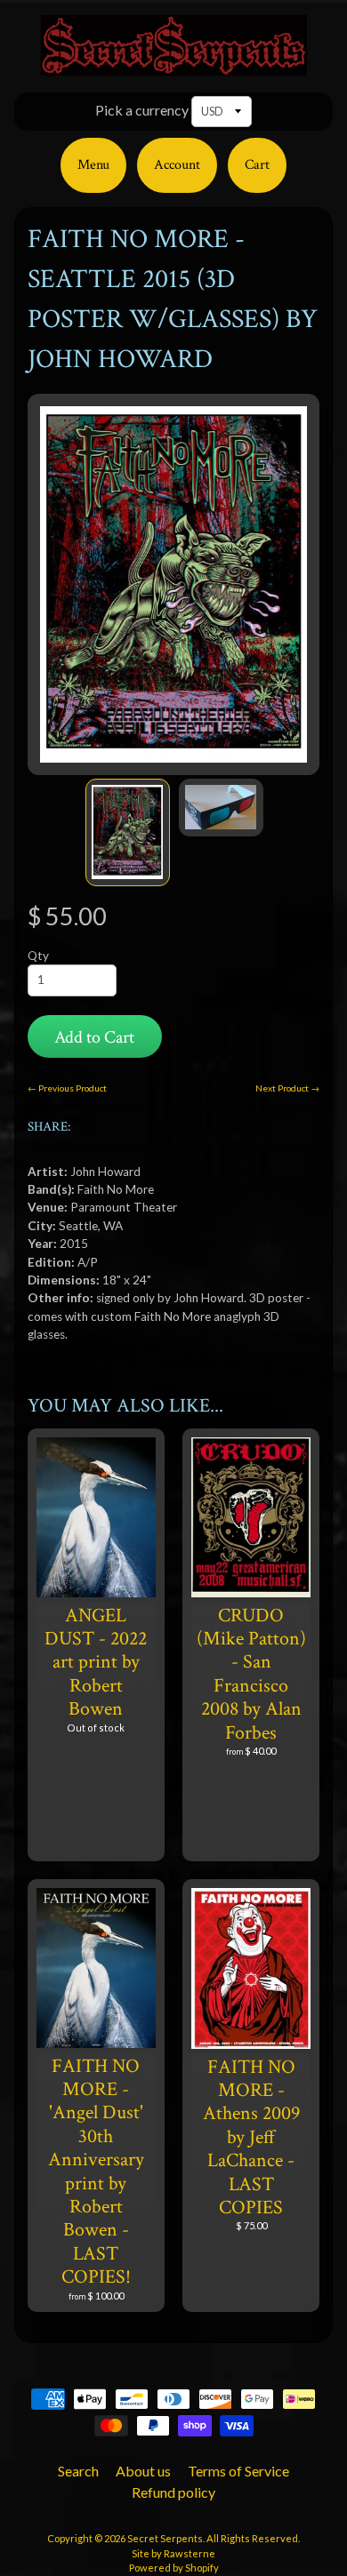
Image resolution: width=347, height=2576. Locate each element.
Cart (257, 165)
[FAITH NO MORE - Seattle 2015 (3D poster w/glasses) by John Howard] (128, 832)
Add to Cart (94, 1037)
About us (143, 2471)
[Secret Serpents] (173, 65)
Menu (93, 165)
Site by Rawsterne (173, 2553)
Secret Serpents (165, 2538)
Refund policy (173, 2492)
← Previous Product (67, 1088)
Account (177, 165)
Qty (38, 956)
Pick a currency (142, 110)
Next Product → (287, 1088)
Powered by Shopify (174, 2568)
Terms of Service (238, 2471)
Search (78, 2471)
